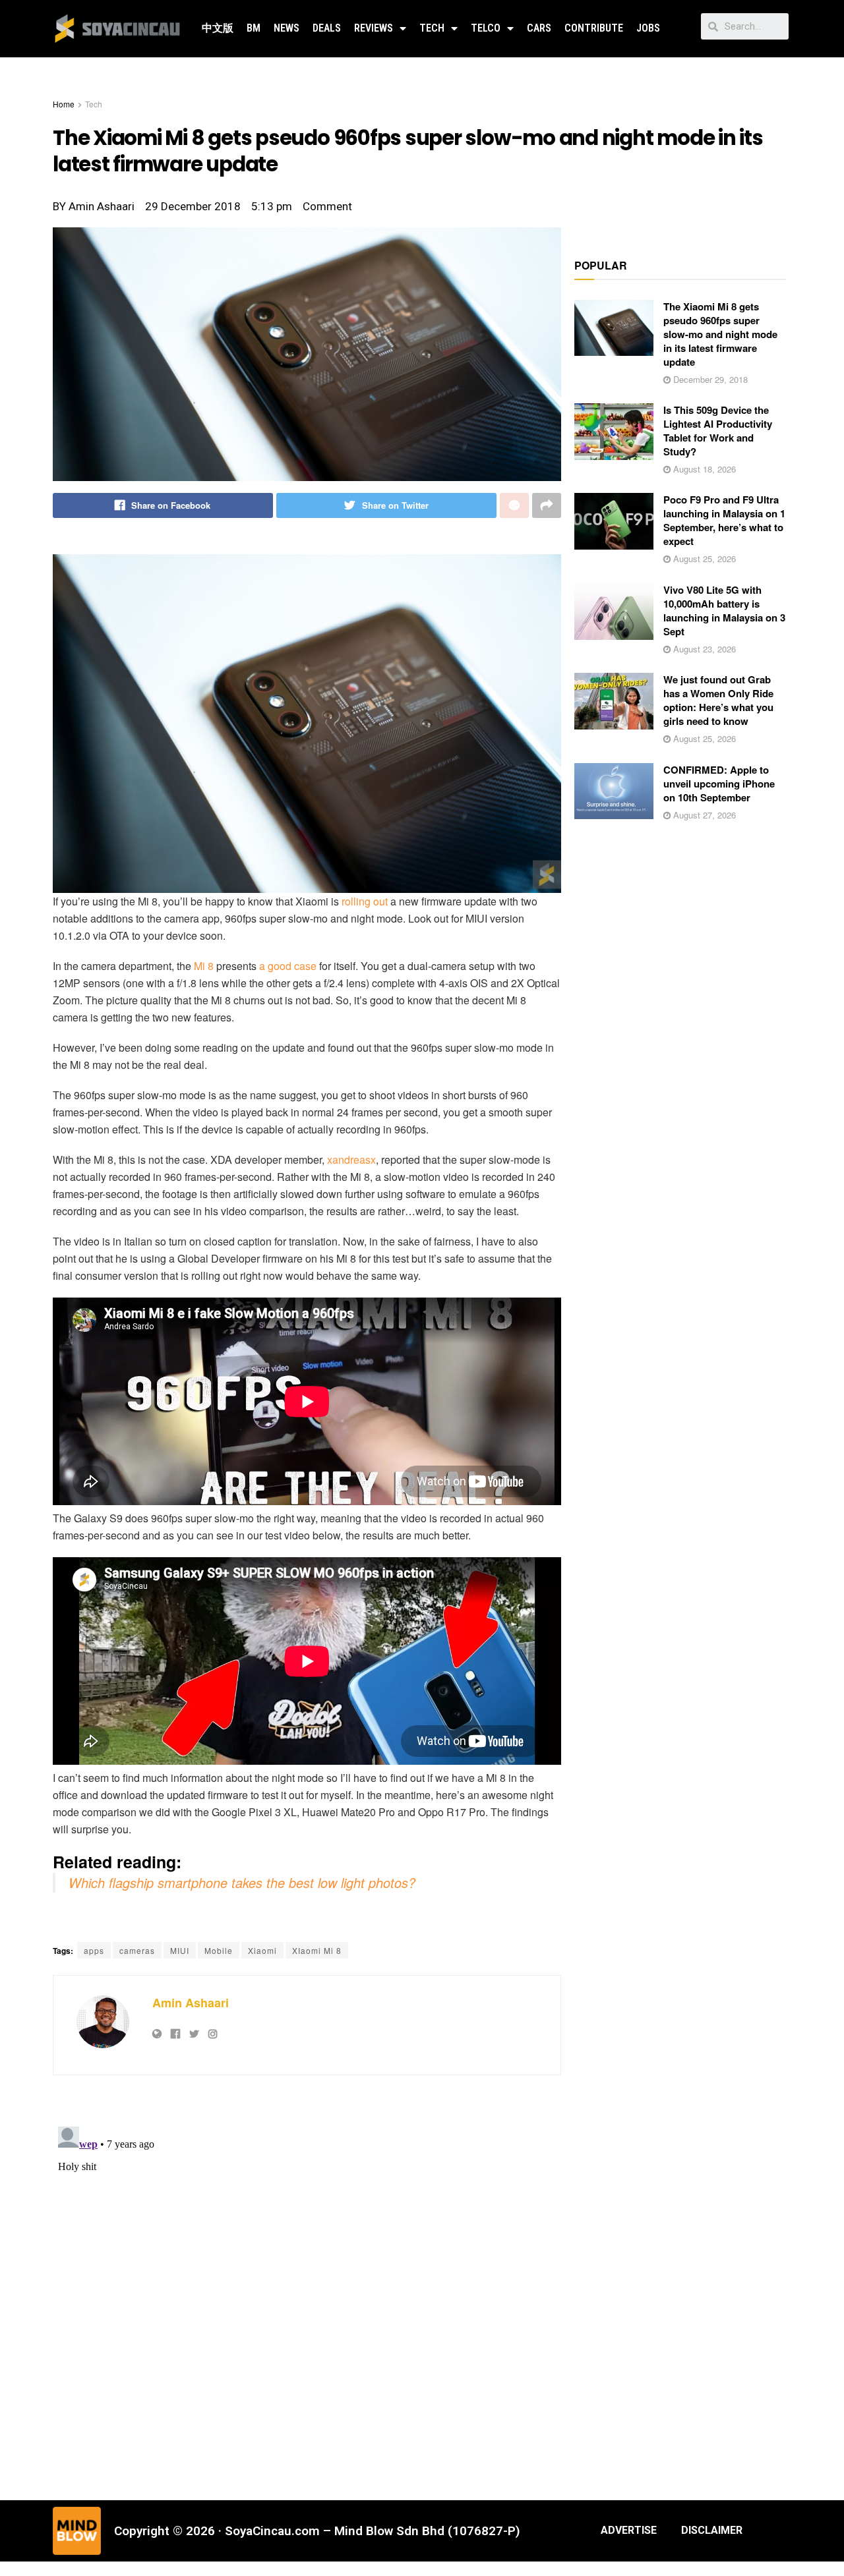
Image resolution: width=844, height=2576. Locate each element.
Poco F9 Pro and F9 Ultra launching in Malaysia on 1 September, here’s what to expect (724, 520)
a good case (288, 966)
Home (64, 104)
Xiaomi (262, 1950)
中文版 (218, 28)
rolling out (366, 901)
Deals (327, 28)
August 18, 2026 (703, 469)
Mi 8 (204, 966)
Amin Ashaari (191, 2003)
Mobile (219, 1950)
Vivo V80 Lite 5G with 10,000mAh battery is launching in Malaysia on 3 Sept (724, 611)
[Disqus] (307, 2286)
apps (94, 1950)
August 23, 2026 (703, 649)
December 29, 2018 (709, 379)
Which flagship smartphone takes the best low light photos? (242, 1882)
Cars (539, 28)
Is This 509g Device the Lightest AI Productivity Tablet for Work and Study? (718, 431)
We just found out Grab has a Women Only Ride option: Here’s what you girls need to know (718, 700)
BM (254, 28)
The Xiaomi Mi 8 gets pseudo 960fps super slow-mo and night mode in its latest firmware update (720, 334)
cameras (137, 1950)
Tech (432, 28)
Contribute (594, 28)
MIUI (180, 1950)
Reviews (374, 28)
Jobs (648, 28)
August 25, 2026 (703, 558)
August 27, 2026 (703, 815)
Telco (486, 28)
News (286, 28)
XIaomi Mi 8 (317, 1950)
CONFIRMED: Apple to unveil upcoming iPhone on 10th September (719, 784)
